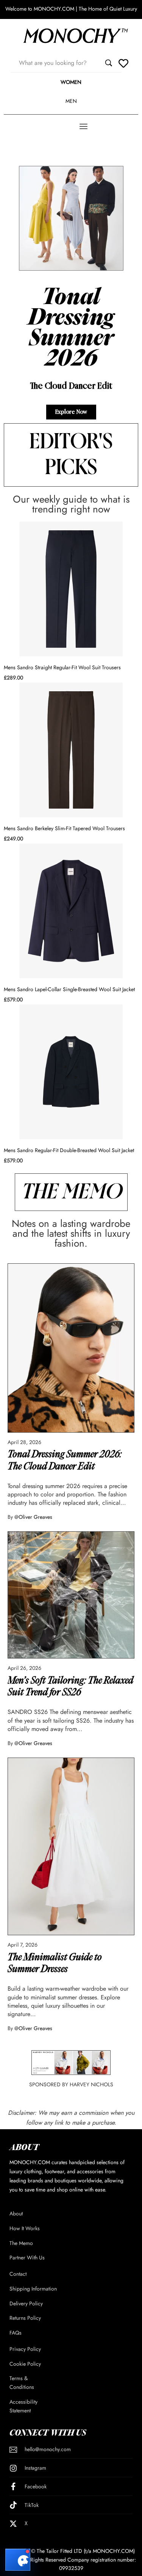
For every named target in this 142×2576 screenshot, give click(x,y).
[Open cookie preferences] (18, 2560)
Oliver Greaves (35, 1517)
